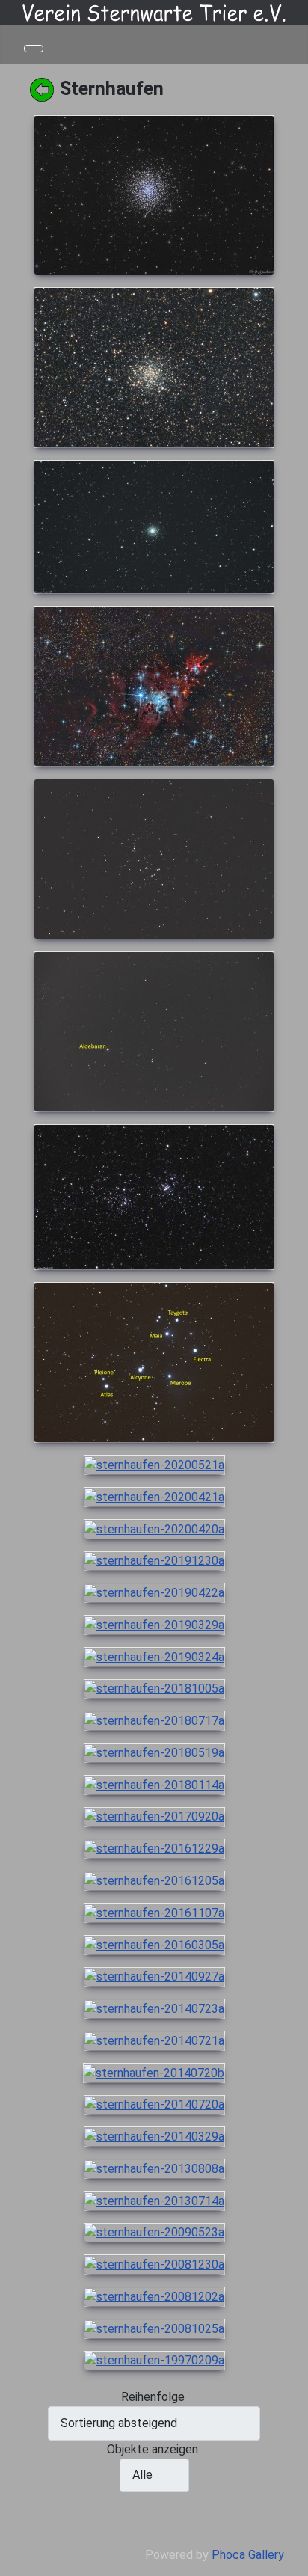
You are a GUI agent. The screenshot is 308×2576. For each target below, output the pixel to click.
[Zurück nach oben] (289, 2557)
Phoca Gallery (248, 2555)
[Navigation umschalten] (34, 49)
